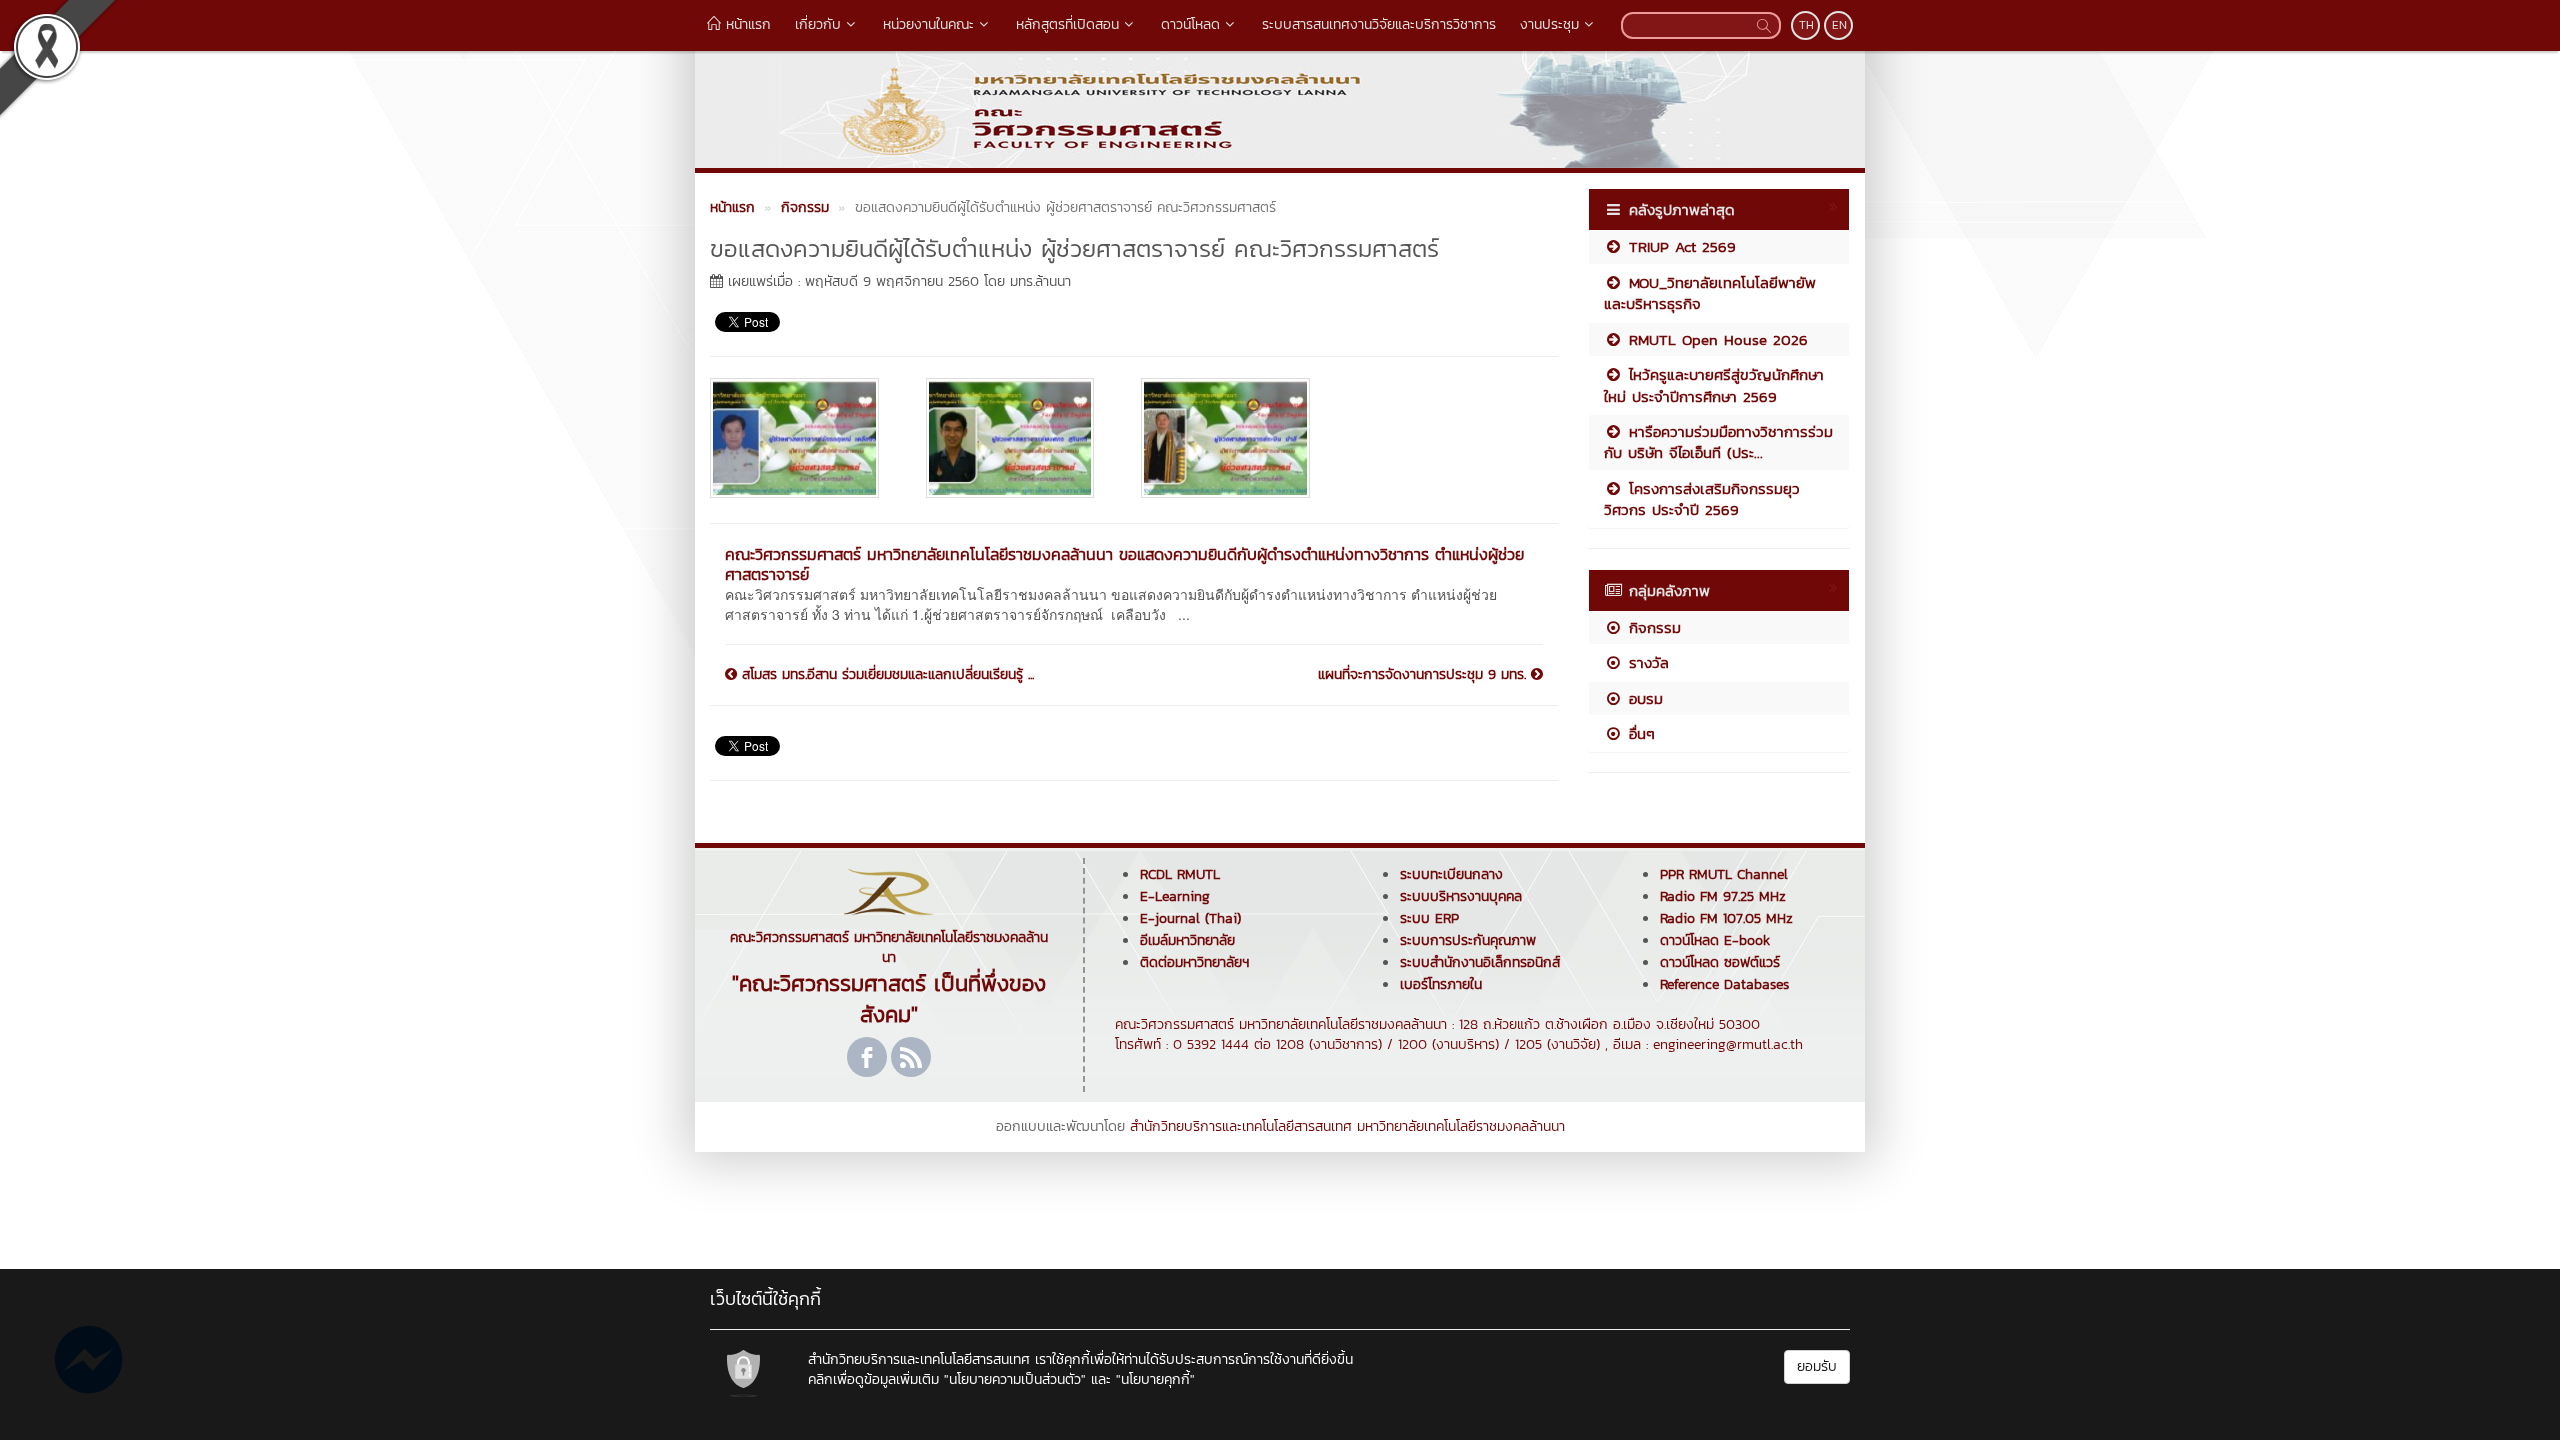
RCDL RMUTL (1180, 874)
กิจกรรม (1652, 627)
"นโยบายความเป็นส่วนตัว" (1015, 1379)
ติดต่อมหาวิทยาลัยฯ (1194, 962)
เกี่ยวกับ (818, 24)
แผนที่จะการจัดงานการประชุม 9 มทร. (1424, 675)
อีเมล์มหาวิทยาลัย (1187, 940)
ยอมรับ (1817, 1366)
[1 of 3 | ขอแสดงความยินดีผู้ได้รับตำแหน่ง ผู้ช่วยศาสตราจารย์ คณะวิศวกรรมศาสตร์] (803, 438)
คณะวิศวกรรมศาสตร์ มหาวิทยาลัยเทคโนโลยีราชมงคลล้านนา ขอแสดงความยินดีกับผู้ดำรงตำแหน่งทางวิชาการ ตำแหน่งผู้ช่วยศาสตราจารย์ (1124, 564)
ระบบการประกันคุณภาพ (1468, 940)
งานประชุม (1549, 24)
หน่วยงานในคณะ (928, 24)
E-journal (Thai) (1190, 918)
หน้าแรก (746, 24)
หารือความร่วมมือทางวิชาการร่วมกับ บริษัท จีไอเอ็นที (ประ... (1718, 442)
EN (1839, 25)
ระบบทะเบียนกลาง (1451, 874)
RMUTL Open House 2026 (1715, 339)
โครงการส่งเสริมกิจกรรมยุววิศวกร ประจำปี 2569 (1702, 499)
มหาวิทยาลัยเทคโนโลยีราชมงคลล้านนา (1461, 1126)
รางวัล (1646, 662)
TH (1806, 25)
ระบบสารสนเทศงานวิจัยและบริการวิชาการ (1379, 24)
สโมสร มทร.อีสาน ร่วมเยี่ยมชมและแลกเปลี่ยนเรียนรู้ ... (885, 675)
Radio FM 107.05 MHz (1726, 918)
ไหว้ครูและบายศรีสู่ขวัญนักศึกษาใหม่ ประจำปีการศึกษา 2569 (1714, 385)
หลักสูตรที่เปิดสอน (1067, 24)
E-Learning (1175, 896)
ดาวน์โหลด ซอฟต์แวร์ (1720, 962)
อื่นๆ (1639, 733)
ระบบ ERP (1429, 918)
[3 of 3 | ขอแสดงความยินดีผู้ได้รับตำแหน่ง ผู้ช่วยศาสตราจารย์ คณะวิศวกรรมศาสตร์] (1234, 438)
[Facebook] (867, 1057)
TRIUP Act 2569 (1679, 246)
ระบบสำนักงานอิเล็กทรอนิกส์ (1480, 962)
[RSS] (911, 1057)
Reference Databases (1724, 984)
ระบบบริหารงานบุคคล (1461, 896)
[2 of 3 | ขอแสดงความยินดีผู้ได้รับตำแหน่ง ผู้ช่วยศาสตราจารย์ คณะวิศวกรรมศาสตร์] (1019, 438)
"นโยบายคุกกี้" (1155, 1379)
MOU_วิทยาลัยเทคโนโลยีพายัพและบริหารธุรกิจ (1710, 293)
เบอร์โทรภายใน (1441, 984)
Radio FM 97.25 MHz (1723, 896)
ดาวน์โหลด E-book (1715, 940)
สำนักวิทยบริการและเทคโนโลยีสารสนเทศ (1241, 1126)
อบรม (1643, 698)
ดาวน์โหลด (1190, 24)
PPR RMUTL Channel (1724, 874)
